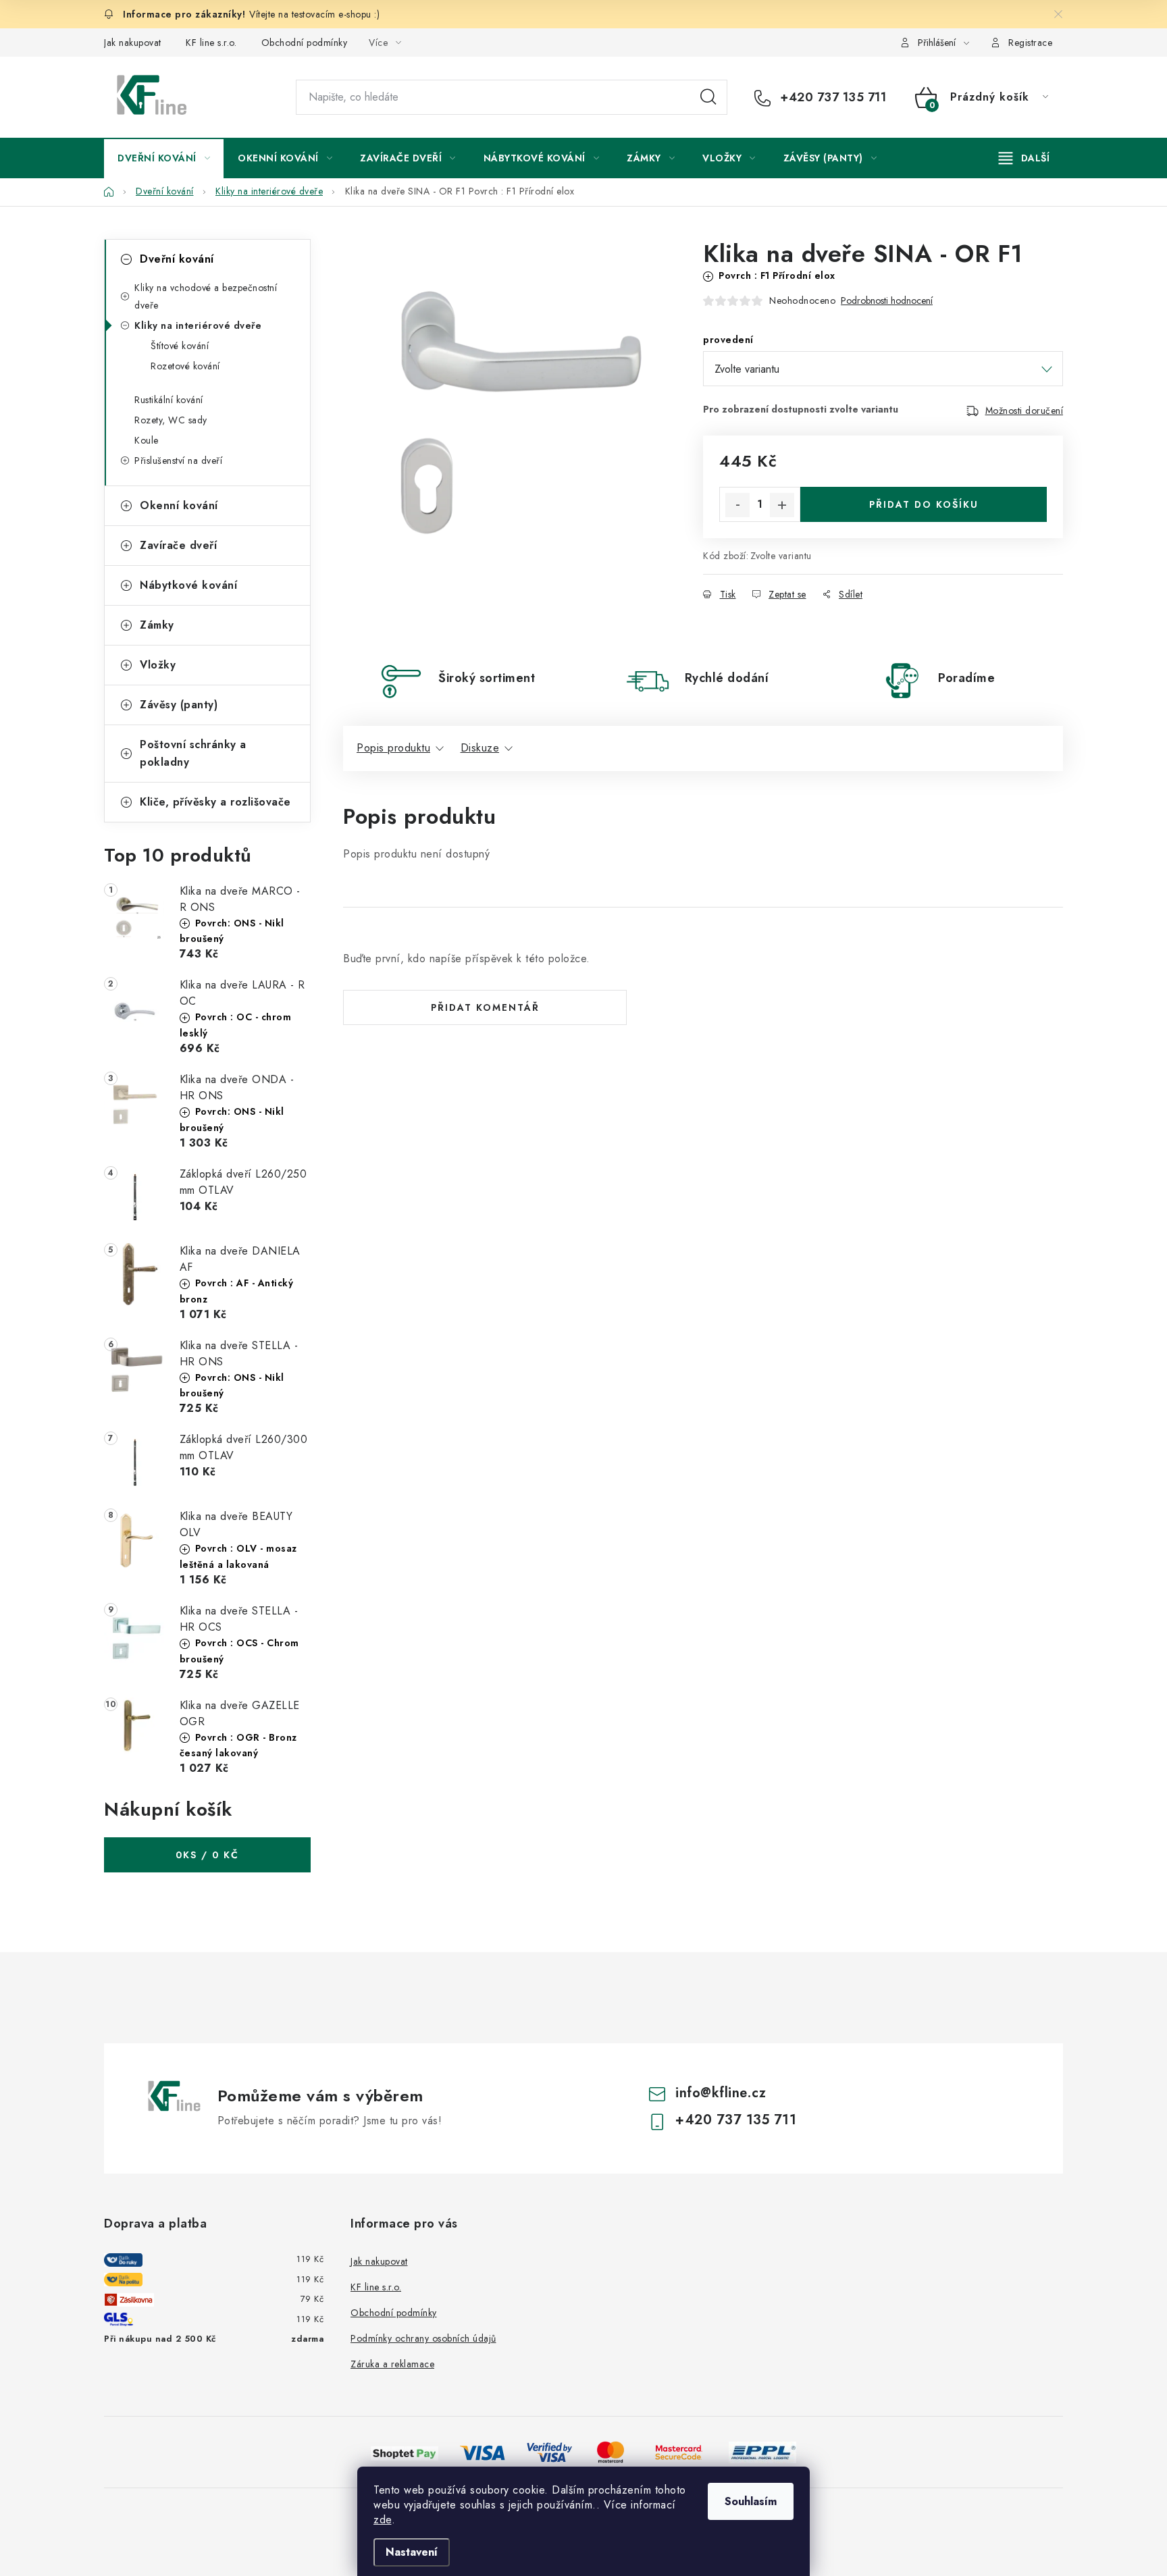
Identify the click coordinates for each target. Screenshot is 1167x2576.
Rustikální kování (169, 400)
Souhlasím (751, 2501)
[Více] (1024, 158)
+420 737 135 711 (831, 97)
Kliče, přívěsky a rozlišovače (215, 802)
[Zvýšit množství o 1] (782, 505)
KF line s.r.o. (211, 43)
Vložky (158, 665)
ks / (207, 1855)
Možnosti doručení (1025, 411)
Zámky (157, 625)
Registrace (1030, 43)
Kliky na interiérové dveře (198, 325)
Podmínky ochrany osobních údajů (423, 2338)
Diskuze (480, 748)
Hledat (708, 97)
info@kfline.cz (721, 2093)
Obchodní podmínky (305, 43)
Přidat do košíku (924, 504)
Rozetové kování (185, 366)
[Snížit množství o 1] (737, 505)
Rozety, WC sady (171, 420)
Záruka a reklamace (392, 2364)
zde (383, 2520)
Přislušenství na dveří (178, 461)
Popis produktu (393, 748)
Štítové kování (180, 346)
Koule (147, 440)
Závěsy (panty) (179, 705)
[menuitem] (164, 158)
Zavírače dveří (178, 545)
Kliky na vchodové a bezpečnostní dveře (206, 296)
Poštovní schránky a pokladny (193, 753)
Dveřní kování (177, 259)
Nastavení (412, 2552)
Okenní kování (179, 505)
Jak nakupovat (133, 43)
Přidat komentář (485, 1007)
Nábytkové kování (188, 585)
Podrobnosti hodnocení (887, 301)
